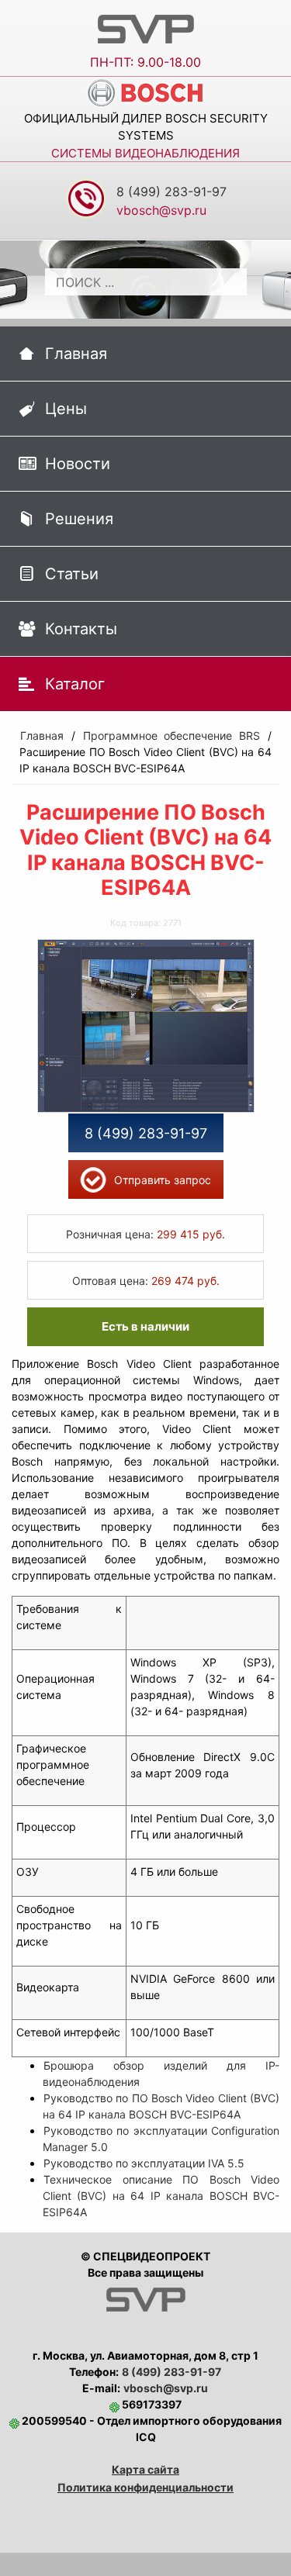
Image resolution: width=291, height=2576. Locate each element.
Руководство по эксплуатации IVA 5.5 (144, 2163)
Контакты (81, 629)
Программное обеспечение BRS (172, 736)
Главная (76, 354)
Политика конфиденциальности (145, 2487)
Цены (66, 409)
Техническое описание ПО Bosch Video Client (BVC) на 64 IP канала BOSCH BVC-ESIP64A (161, 2196)
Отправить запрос (163, 1180)
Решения (79, 519)
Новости (78, 464)
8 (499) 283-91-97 (171, 192)
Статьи (72, 574)
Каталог (75, 684)
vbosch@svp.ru (166, 2388)
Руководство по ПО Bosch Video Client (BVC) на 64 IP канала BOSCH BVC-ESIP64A (161, 2106)
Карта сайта (145, 2469)
